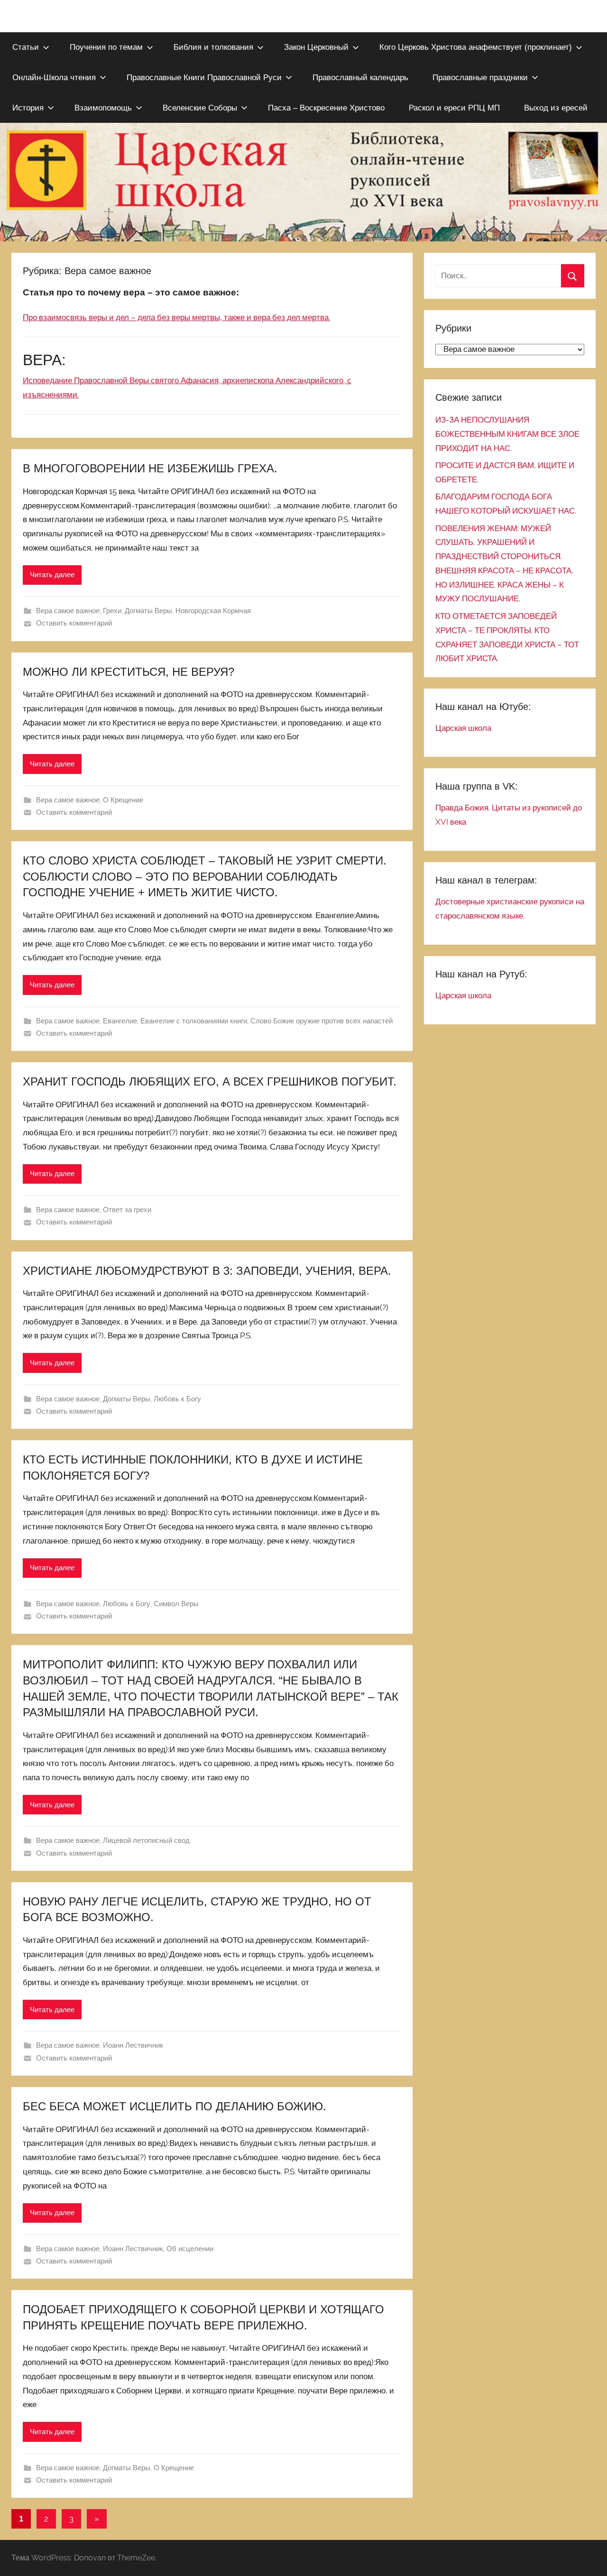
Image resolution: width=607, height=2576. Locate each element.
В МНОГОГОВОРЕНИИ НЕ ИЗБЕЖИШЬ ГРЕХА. (150, 468)
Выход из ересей (556, 108)
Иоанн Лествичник (133, 2045)
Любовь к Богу (177, 1399)
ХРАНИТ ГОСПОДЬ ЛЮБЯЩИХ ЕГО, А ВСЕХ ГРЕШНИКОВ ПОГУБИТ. (210, 1081)
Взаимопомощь (103, 108)
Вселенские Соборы (200, 108)
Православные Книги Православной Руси (204, 78)
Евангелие (120, 1021)
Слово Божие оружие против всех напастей (322, 1021)
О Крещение (123, 800)
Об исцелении (190, 2249)
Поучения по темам (106, 47)
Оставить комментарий (74, 623)
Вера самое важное (68, 611)
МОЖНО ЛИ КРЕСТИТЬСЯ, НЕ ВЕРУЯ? (129, 672)
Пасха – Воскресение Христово (326, 108)
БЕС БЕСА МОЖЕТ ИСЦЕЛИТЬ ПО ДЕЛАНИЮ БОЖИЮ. (175, 2106)
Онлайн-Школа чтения (54, 78)
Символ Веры (176, 1604)
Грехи (112, 611)
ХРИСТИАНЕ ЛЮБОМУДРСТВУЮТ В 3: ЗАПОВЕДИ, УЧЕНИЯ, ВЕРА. (207, 1271)
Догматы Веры (148, 611)
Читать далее (52, 575)
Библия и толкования (213, 47)
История (28, 108)
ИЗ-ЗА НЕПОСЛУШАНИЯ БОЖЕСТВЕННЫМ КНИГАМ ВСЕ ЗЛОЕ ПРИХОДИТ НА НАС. (507, 434)
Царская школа (463, 728)
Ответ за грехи (127, 1210)
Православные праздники (480, 78)
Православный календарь (360, 78)
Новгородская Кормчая (213, 611)
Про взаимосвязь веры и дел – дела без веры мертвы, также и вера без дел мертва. (176, 317)
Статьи (26, 47)
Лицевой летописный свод (146, 1840)
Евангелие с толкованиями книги (194, 1021)
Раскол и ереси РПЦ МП (454, 108)
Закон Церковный (316, 47)
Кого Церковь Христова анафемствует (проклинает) (476, 47)
